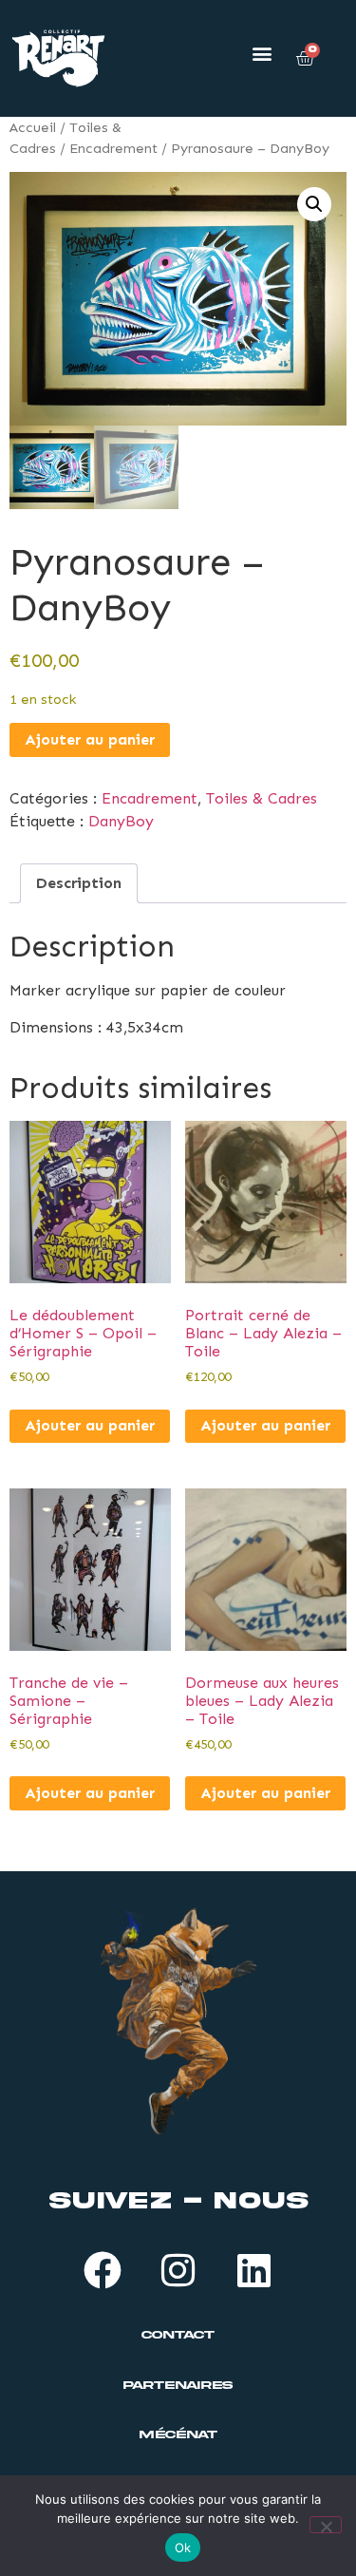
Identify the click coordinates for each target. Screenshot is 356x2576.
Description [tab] (79, 883)
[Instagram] (178, 2270)
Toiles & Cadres (262, 798)
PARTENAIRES (178, 2386)
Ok (183, 2548)
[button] (262, 54)
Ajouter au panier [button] (90, 1425)
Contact (178, 2335)
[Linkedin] (254, 2270)
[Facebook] (103, 2270)
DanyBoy (121, 821)
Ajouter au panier (90, 739)
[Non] (326, 2525)
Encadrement (113, 148)
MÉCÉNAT (178, 2435)
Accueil (33, 127)
